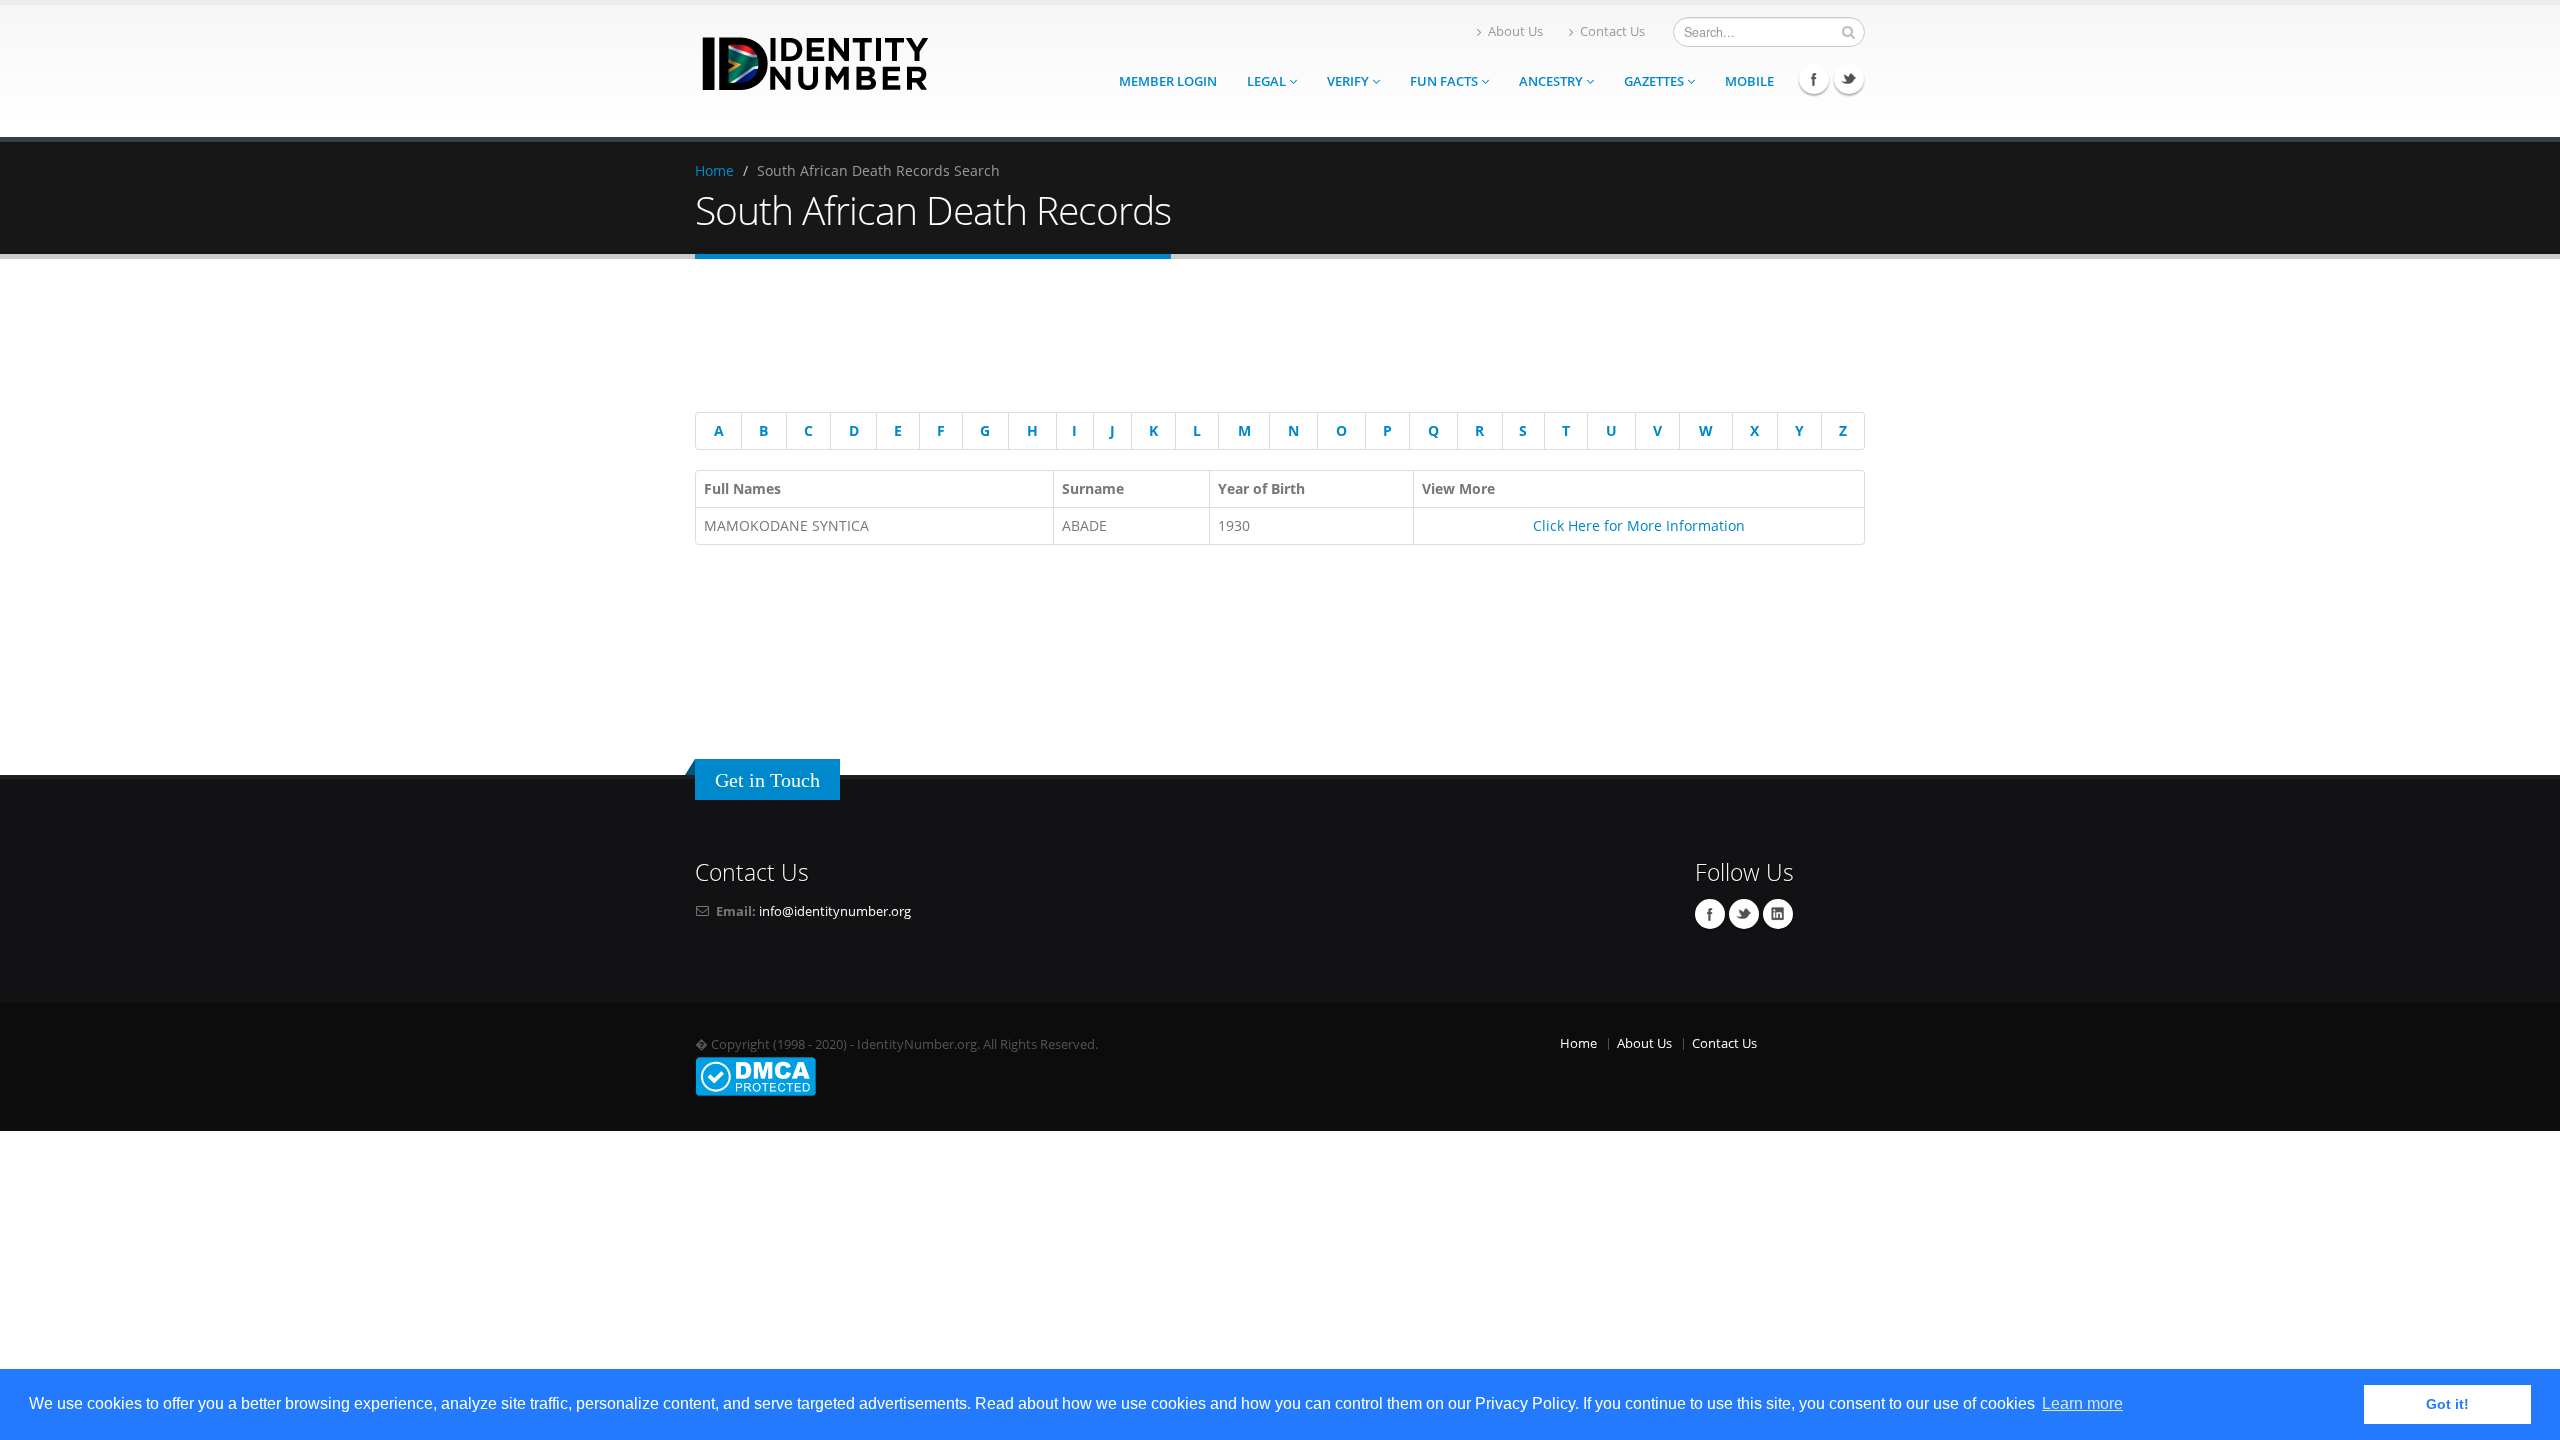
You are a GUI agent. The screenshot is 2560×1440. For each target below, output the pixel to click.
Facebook (1814, 79)
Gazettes (1655, 81)
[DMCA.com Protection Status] (755, 1075)
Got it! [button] (2447, 1404)
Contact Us (1612, 31)
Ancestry (1552, 81)
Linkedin (1778, 914)
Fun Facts (1445, 81)
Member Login (1168, 81)
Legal (1268, 81)
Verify (1349, 81)
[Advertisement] (1265, 339)
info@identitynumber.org (835, 911)
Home (714, 170)
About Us (1515, 31)
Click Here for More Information (1639, 525)
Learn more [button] (2082, 1403)
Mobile (1749, 81)
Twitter (1849, 79)
